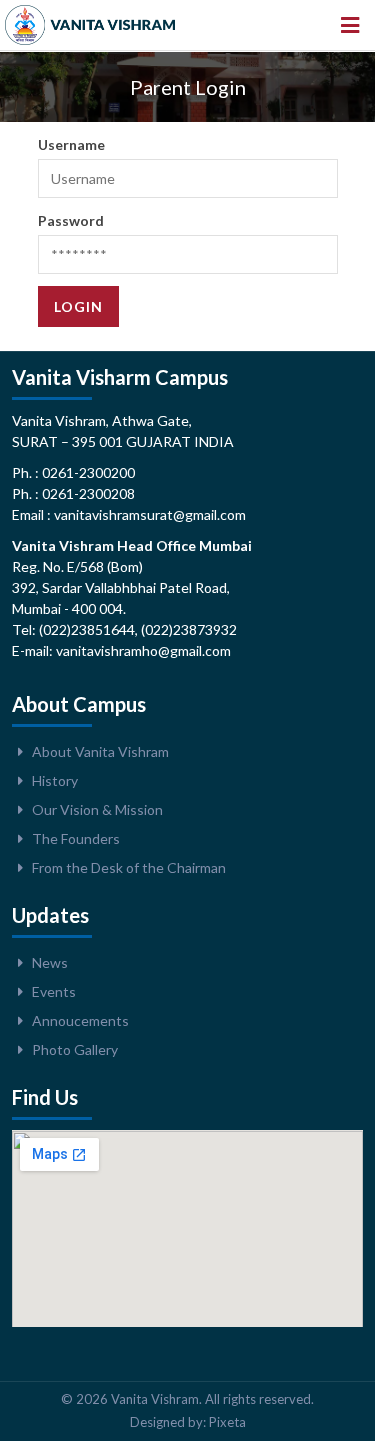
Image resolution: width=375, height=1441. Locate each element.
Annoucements (80, 1020)
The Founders (76, 838)
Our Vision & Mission (97, 809)
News (50, 962)
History (55, 780)
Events (54, 991)
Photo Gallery (75, 1049)
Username (71, 144)
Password (71, 220)
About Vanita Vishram (100, 751)
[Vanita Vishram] (90, 25)
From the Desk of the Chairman (129, 867)
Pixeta (227, 1422)
